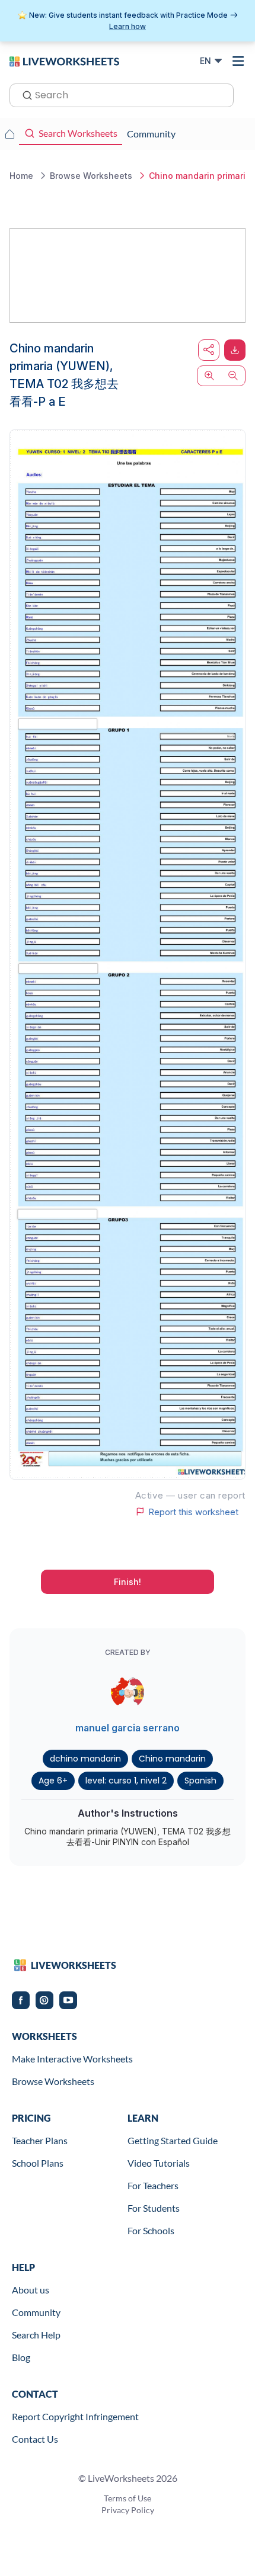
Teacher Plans (40, 2140)
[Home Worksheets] (9, 134)
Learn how (128, 26)
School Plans (38, 2163)
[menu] (238, 61)
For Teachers (153, 2185)
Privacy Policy (128, 2510)
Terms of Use (128, 2498)
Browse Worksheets (53, 2081)
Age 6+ (53, 1781)
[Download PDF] (235, 350)
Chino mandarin (172, 1759)
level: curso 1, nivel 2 (126, 1781)
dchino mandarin (85, 1759)
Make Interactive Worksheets (72, 2059)
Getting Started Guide (173, 2140)
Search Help (36, 2335)
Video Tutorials (159, 2163)
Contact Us (35, 2439)
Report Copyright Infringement (75, 2416)
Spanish (200, 1781)
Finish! (128, 1582)
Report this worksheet (193, 1512)
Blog (21, 2357)
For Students (154, 2208)
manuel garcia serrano (128, 1728)
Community (36, 2312)
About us (31, 2290)
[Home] (64, 60)
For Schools (151, 2230)
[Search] (24, 94)
